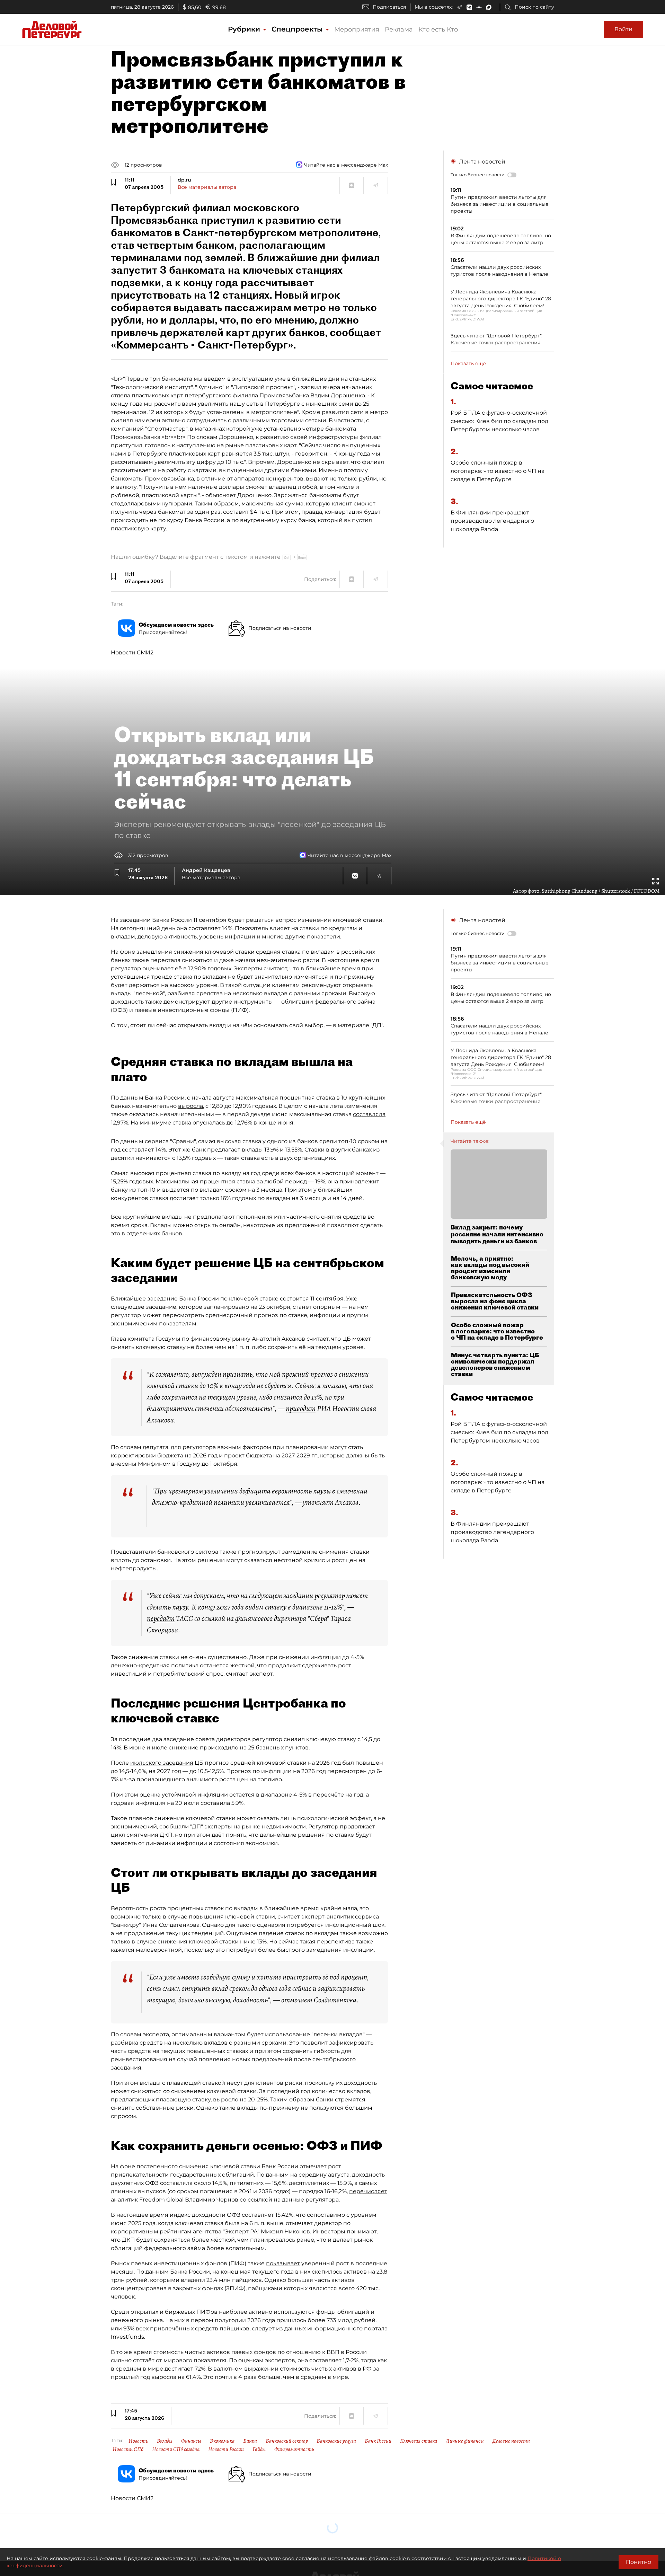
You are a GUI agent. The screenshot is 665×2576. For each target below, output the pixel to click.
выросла (190, 1106)
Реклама (399, 29)
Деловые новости (511, 2441)
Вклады (165, 2441)
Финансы (191, 2441)
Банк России (378, 2441)
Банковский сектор (287, 2441)
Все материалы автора (207, 187)
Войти (623, 29)
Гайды (259, 2449)
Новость (138, 2441)
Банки (250, 2441)
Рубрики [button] (245, 29)
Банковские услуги (336, 2441)
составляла (369, 1114)
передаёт (161, 1618)
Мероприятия (357, 29)
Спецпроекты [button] (298, 29)
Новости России (226, 2449)
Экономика (222, 2441)
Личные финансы (465, 2441)
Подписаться (389, 7)
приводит (301, 1409)
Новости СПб (128, 2449)
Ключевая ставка (419, 2441)
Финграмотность (294, 2449)
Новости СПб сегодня (176, 2449)
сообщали (174, 1827)
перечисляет (368, 2191)
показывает (283, 2263)
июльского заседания (162, 1763)
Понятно (639, 2562)
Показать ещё (468, 363)
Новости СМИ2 (132, 652)
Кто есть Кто (438, 29)
